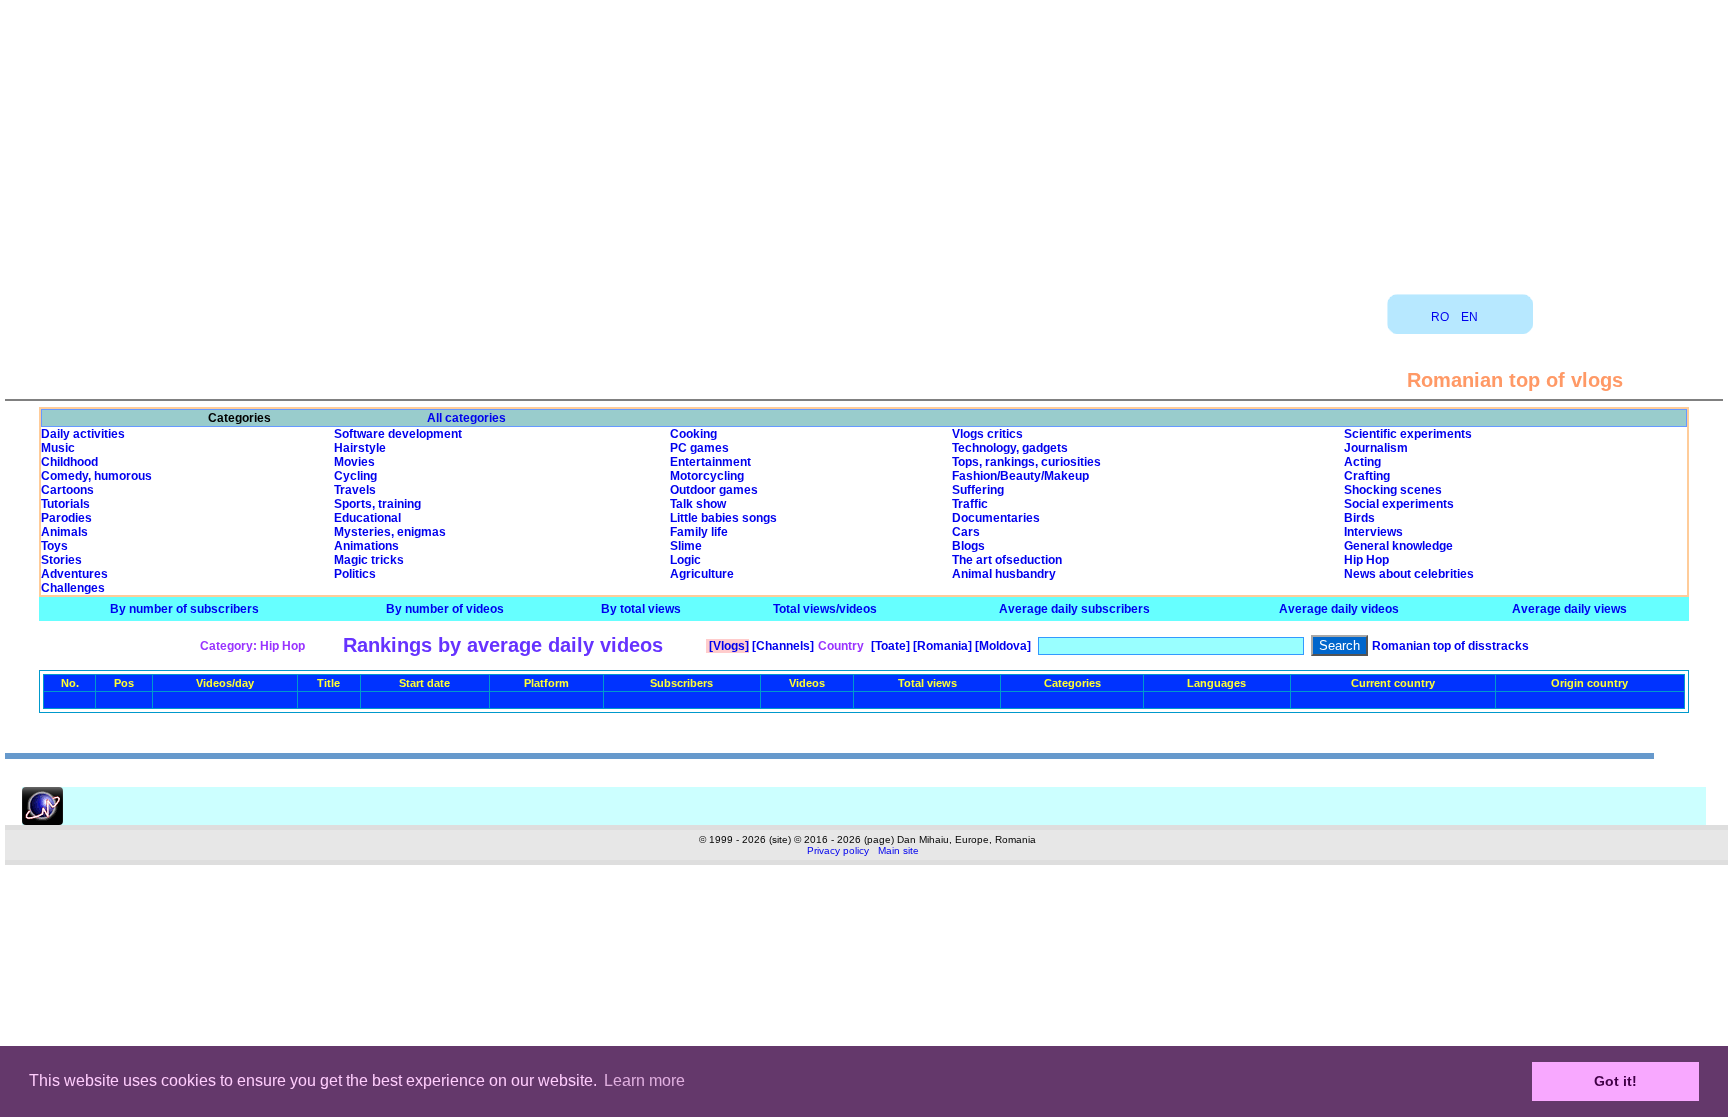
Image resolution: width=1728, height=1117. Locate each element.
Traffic (970, 504)
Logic (685, 560)
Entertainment (710, 462)
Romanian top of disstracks (1450, 646)
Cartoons (67, 490)
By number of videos (445, 609)
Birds (1359, 518)
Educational (367, 518)
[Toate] (889, 646)
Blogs (968, 546)
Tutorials (65, 504)
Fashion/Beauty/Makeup (1020, 476)
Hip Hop (1366, 560)
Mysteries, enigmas (390, 532)
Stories (61, 560)
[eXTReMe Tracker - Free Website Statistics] (42, 821)
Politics (355, 574)
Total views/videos (825, 609)
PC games (699, 448)
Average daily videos (1339, 609)
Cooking (693, 434)
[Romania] (941, 646)
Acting (1362, 462)
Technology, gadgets (1010, 448)
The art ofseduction (1007, 560)
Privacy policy (838, 850)
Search (1339, 645)
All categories (466, 418)
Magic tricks (369, 560)
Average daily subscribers (1074, 609)
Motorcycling (707, 476)
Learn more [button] (644, 1080)
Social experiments (1399, 504)
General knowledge (1398, 546)
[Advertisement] (864, 140)
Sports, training (377, 504)
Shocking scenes (1393, 490)
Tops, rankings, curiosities (1026, 462)
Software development (398, 434)
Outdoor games (714, 490)
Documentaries (996, 518)
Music (58, 448)
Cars (966, 532)
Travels (355, 490)
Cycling (355, 476)
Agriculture (702, 574)
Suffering (978, 490)
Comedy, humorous (96, 476)
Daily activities (83, 434)
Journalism (1376, 448)
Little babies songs (723, 518)
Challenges (73, 588)
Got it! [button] (1615, 1081)
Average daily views (1569, 609)
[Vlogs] (727, 646)
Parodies (66, 518)
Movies (354, 462)
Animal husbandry (1004, 574)
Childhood (69, 462)
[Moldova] (1001, 646)
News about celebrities (1409, 574)
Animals (64, 532)
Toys (54, 546)
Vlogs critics (987, 434)
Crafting (1367, 476)
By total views (641, 609)
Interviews (1373, 532)
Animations (366, 546)
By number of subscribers (184, 609)
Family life (699, 532)
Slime (686, 546)
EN (1469, 317)
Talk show (698, 504)
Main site (898, 850)
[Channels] (781, 646)
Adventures (74, 574)
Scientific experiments (1408, 434)
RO (1440, 317)
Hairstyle (360, 448)
